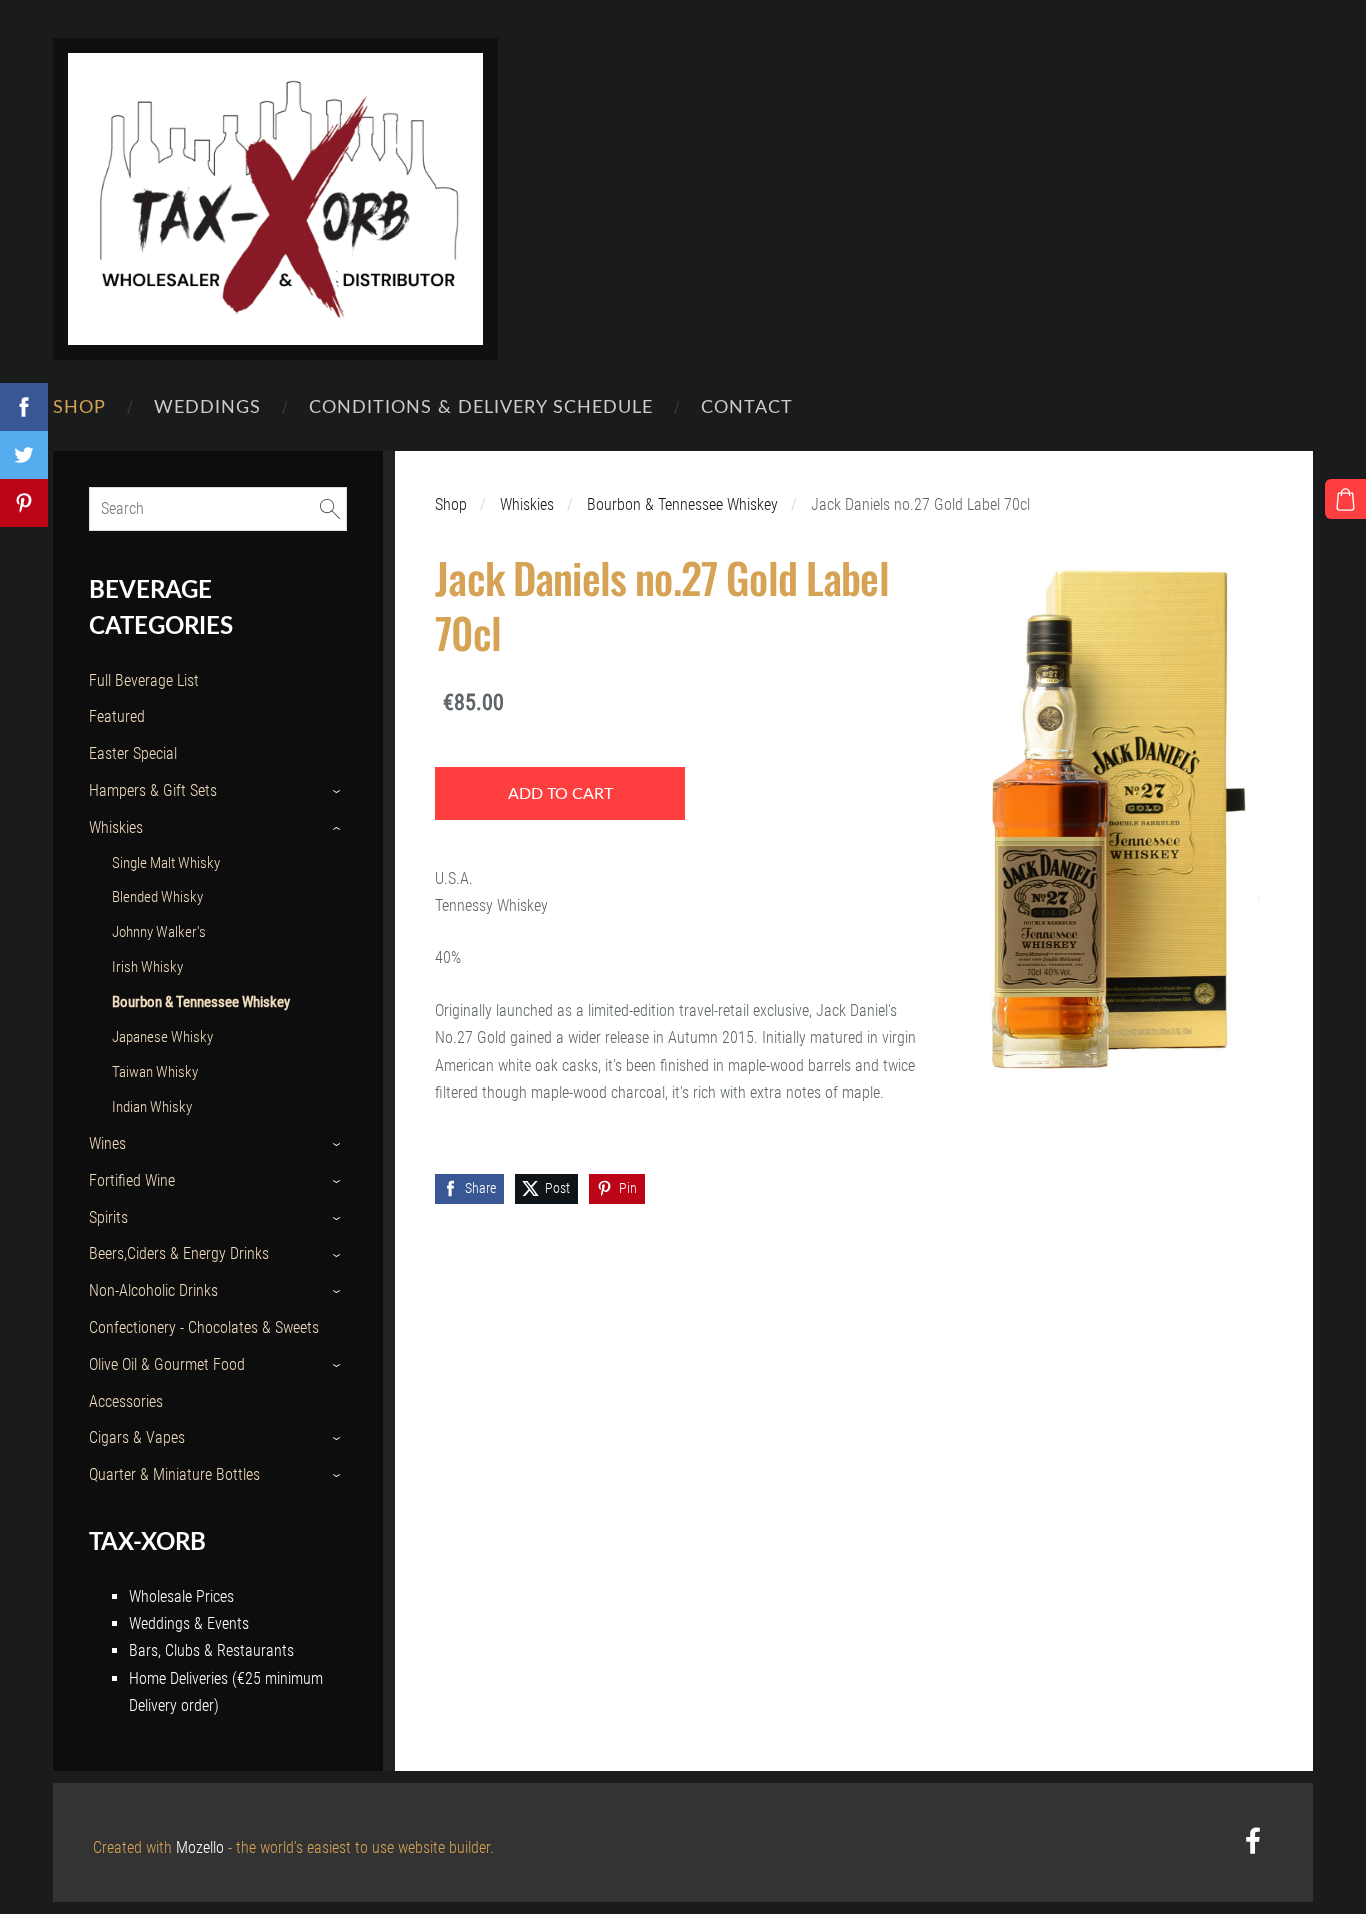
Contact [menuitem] (747, 405)
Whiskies (527, 504)
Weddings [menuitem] (207, 405)
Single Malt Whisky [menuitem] (166, 863)
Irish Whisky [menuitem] (147, 967)
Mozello (200, 1847)
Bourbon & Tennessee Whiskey (682, 504)
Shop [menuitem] (79, 405)
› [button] (337, 791)
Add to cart (560, 793)
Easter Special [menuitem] (133, 753)
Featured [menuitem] (117, 716)
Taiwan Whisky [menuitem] (155, 1072)
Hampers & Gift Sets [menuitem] (153, 790)
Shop (451, 504)
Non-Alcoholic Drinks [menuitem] (153, 1290)
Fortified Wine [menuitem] (132, 1180)
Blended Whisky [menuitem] (157, 897)
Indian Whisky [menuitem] (152, 1107)
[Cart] (1345, 499)
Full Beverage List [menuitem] (144, 680)
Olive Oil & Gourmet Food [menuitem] (167, 1364)
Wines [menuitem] (107, 1143)
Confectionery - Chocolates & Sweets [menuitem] (204, 1327)
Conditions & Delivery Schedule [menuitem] (481, 405)
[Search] (330, 508)
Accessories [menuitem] (126, 1401)
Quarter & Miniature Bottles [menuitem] (174, 1474)
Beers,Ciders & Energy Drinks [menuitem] (179, 1253)
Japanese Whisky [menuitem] (162, 1037)
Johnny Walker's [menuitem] (159, 932)
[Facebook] (1253, 1840)
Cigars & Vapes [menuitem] (137, 1437)
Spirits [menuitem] (108, 1217)
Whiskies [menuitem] (116, 827)
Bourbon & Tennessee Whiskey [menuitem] (201, 1002)
